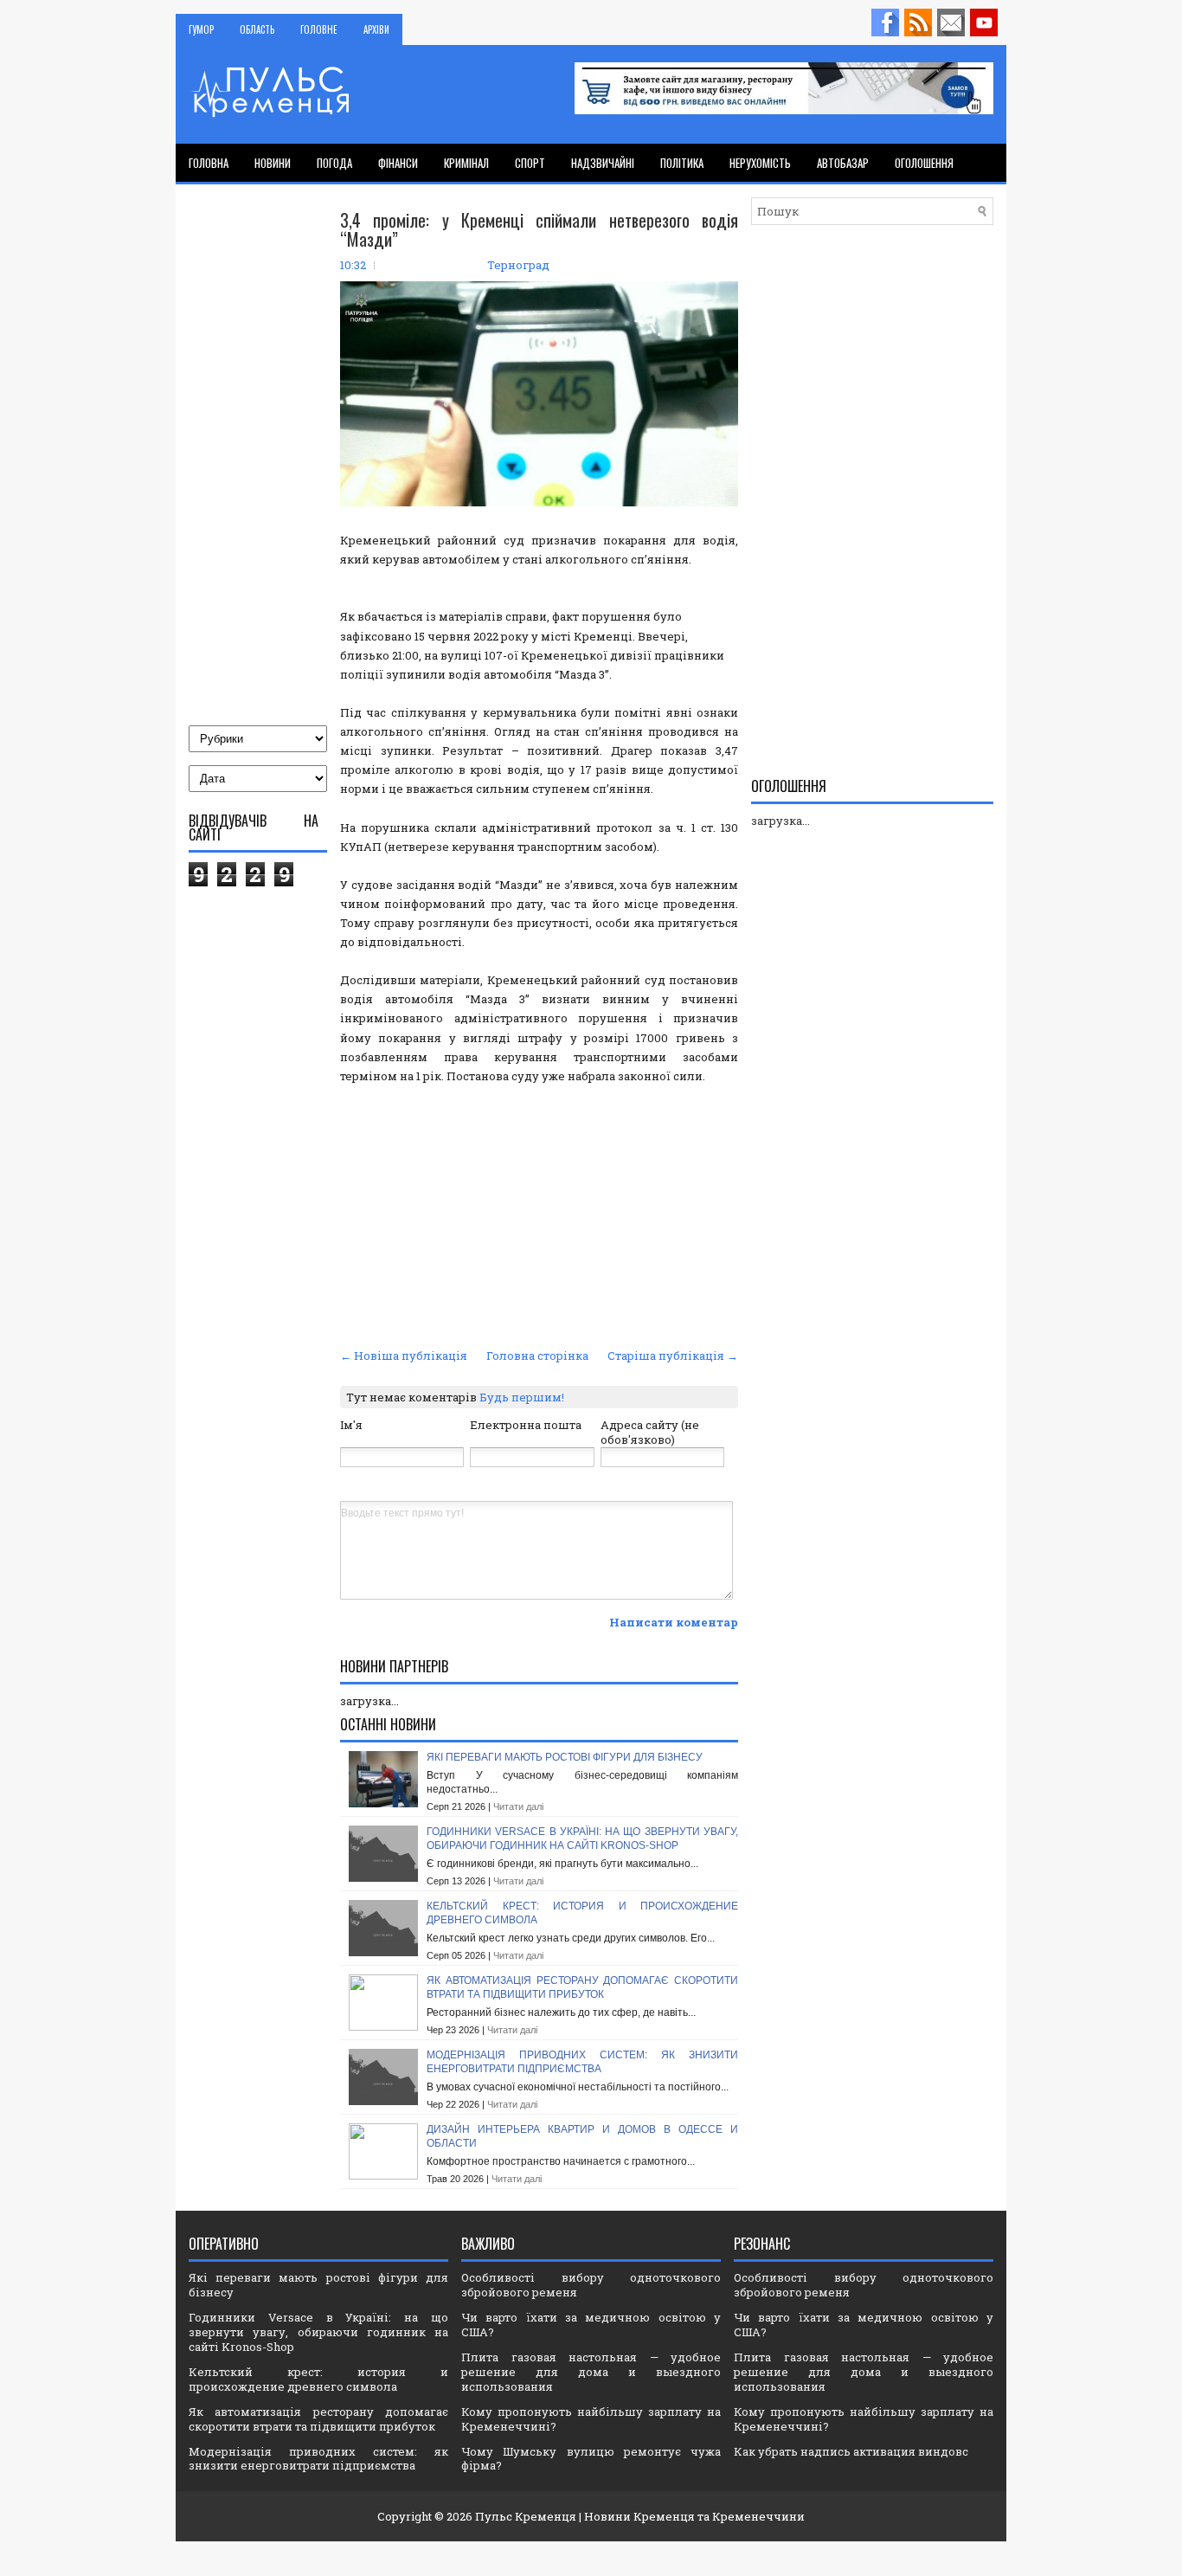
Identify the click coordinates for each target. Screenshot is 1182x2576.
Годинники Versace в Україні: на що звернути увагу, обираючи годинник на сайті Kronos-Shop (582, 1839)
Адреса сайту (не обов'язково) (650, 1432)
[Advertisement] (539, 1214)
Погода (334, 163)
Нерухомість (760, 163)
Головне (319, 29)
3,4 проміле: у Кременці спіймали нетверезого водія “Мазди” (539, 229)
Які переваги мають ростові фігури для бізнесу (565, 1757)
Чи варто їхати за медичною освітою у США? (591, 2325)
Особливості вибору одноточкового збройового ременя (591, 2285)
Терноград (518, 265)
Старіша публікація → (673, 1356)
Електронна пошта (526, 1425)
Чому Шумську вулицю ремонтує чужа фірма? (591, 2459)
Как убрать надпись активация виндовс (851, 2451)
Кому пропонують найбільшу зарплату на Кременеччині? (591, 2419)
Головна (209, 163)
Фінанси (398, 163)
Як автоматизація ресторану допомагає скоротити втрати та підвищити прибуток (582, 1987)
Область (257, 29)
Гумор (201, 29)
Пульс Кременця (526, 2516)
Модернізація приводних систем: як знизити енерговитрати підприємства (582, 2062)
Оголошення (924, 163)
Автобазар (843, 163)
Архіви (376, 29)
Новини (273, 163)
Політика (682, 163)
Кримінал (466, 163)
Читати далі (518, 1806)
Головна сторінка (537, 1356)
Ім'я (351, 1425)
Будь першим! (522, 1397)
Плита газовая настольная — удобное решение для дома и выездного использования (591, 2372)
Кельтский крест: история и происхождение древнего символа (318, 2379)
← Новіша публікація (404, 1356)
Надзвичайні (603, 163)
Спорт (530, 163)
